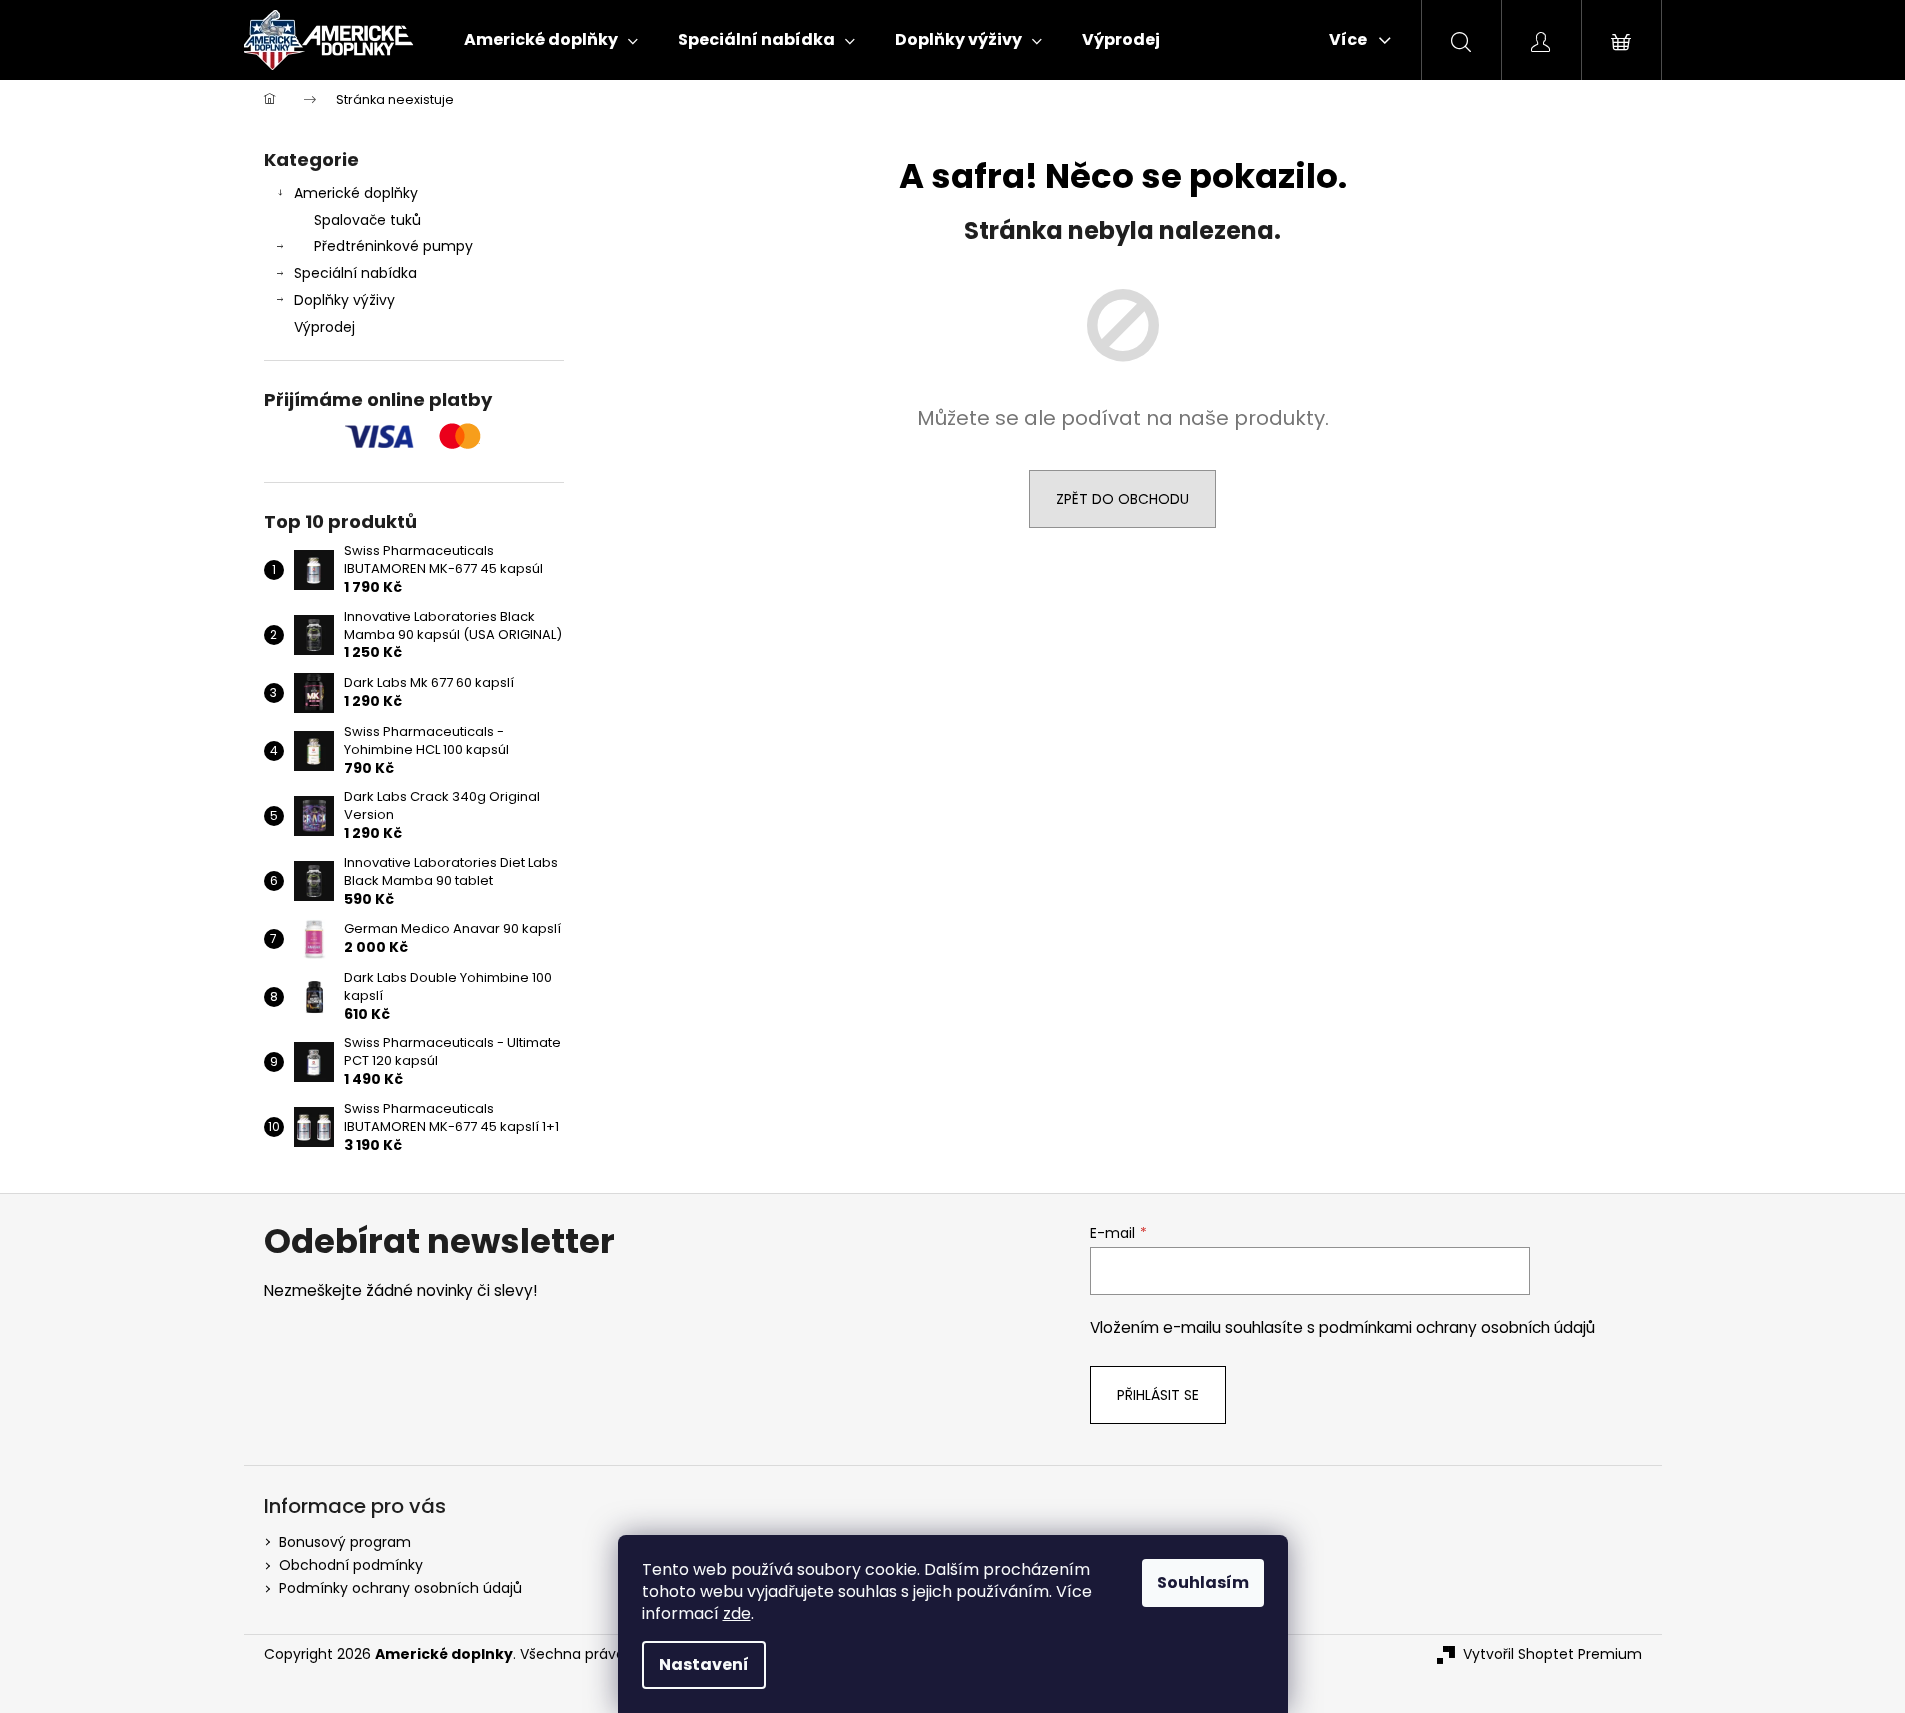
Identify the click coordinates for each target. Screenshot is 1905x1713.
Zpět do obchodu (1122, 499)
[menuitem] (551, 40)
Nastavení (704, 1664)
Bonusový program (345, 1542)
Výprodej (324, 327)
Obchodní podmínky (351, 1565)
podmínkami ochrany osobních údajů (1457, 1327)
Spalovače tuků (367, 220)
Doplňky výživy (344, 300)
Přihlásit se (1158, 1395)
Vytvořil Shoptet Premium (1552, 1654)
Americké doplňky (356, 193)
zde (737, 1613)
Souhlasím (1203, 1582)
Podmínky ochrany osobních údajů (400, 1588)
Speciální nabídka (355, 273)
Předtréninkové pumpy (393, 246)
